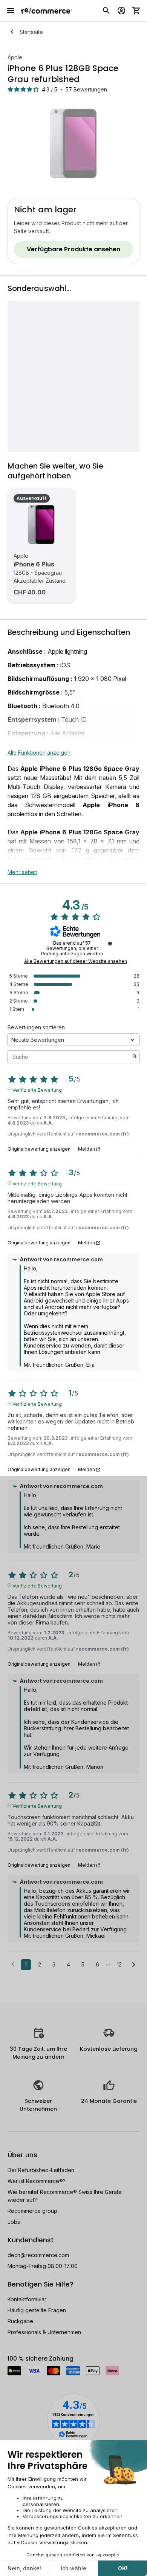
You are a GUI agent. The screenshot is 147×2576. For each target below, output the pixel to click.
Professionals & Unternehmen (44, 2332)
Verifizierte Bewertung (37, 1089)
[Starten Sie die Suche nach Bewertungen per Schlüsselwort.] (135, 1057)
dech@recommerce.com (38, 2255)
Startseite (31, 32)
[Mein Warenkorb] (136, 11)
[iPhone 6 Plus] (41, 524)
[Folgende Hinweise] (134, 1965)
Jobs (14, 2222)
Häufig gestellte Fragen (37, 2310)
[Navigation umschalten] (11, 11)
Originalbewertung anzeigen (39, 1149)
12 (119, 1964)
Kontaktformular (27, 2299)
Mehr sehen (22, 872)
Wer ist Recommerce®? (37, 2181)
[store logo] (47, 11)
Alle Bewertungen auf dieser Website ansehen (76, 961)
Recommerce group (32, 2211)
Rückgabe (20, 2321)
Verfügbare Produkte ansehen (73, 249)
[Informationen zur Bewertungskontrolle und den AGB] (110, 944)
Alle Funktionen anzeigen (39, 753)
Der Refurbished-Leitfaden (41, 2170)
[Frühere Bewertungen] (13, 1964)
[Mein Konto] (121, 11)
